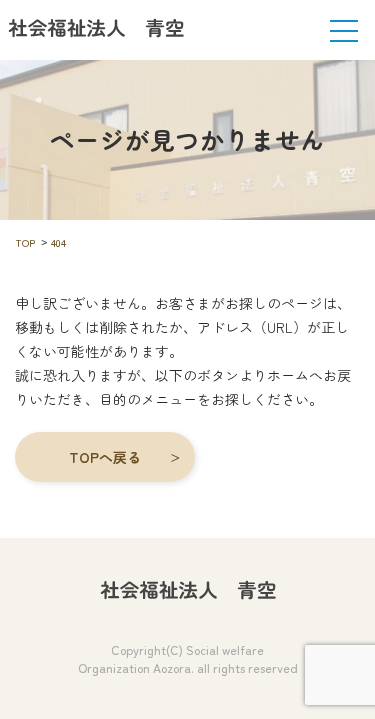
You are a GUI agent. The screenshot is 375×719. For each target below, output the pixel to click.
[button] (105, 457)
